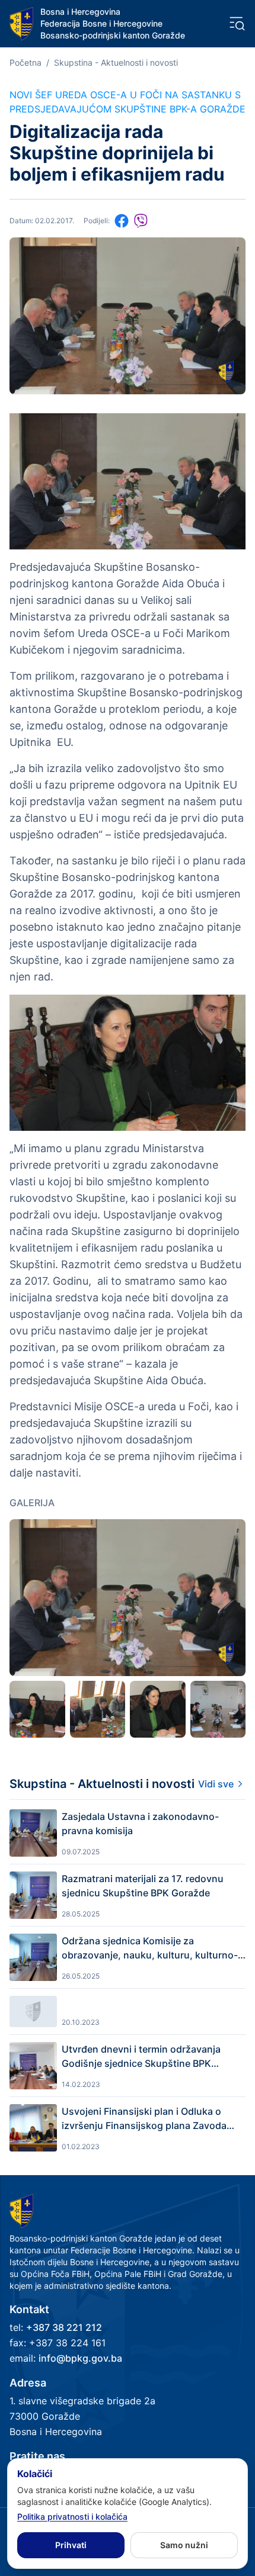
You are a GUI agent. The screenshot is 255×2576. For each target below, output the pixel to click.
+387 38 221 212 (64, 2327)
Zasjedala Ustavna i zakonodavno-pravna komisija (140, 1824)
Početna (26, 62)
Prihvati (71, 2545)
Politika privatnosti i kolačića (72, 2516)
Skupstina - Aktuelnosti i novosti (116, 62)
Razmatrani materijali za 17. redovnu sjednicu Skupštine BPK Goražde (143, 1886)
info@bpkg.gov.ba (80, 2358)
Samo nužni (184, 2545)
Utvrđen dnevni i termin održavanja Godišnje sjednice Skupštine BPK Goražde (141, 2057)
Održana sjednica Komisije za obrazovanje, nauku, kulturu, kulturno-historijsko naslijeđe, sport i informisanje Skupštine (150, 1948)
